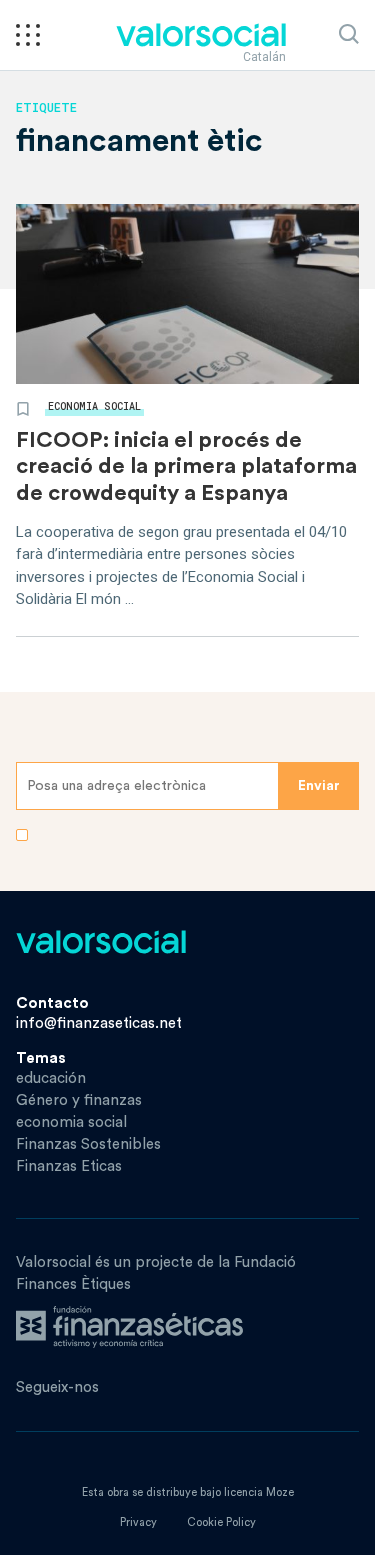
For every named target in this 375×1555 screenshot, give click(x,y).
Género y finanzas (79, 1100)
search (349, 34)
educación (51, 1078)
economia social (94, 406)
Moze (280, 1492)
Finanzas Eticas (69, 1166)
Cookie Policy (221, 1522)
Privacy (138, 1522)
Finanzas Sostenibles (88, 1144)
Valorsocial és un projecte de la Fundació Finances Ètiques (156, 1273)
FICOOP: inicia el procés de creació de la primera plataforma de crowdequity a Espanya (186, 466)
